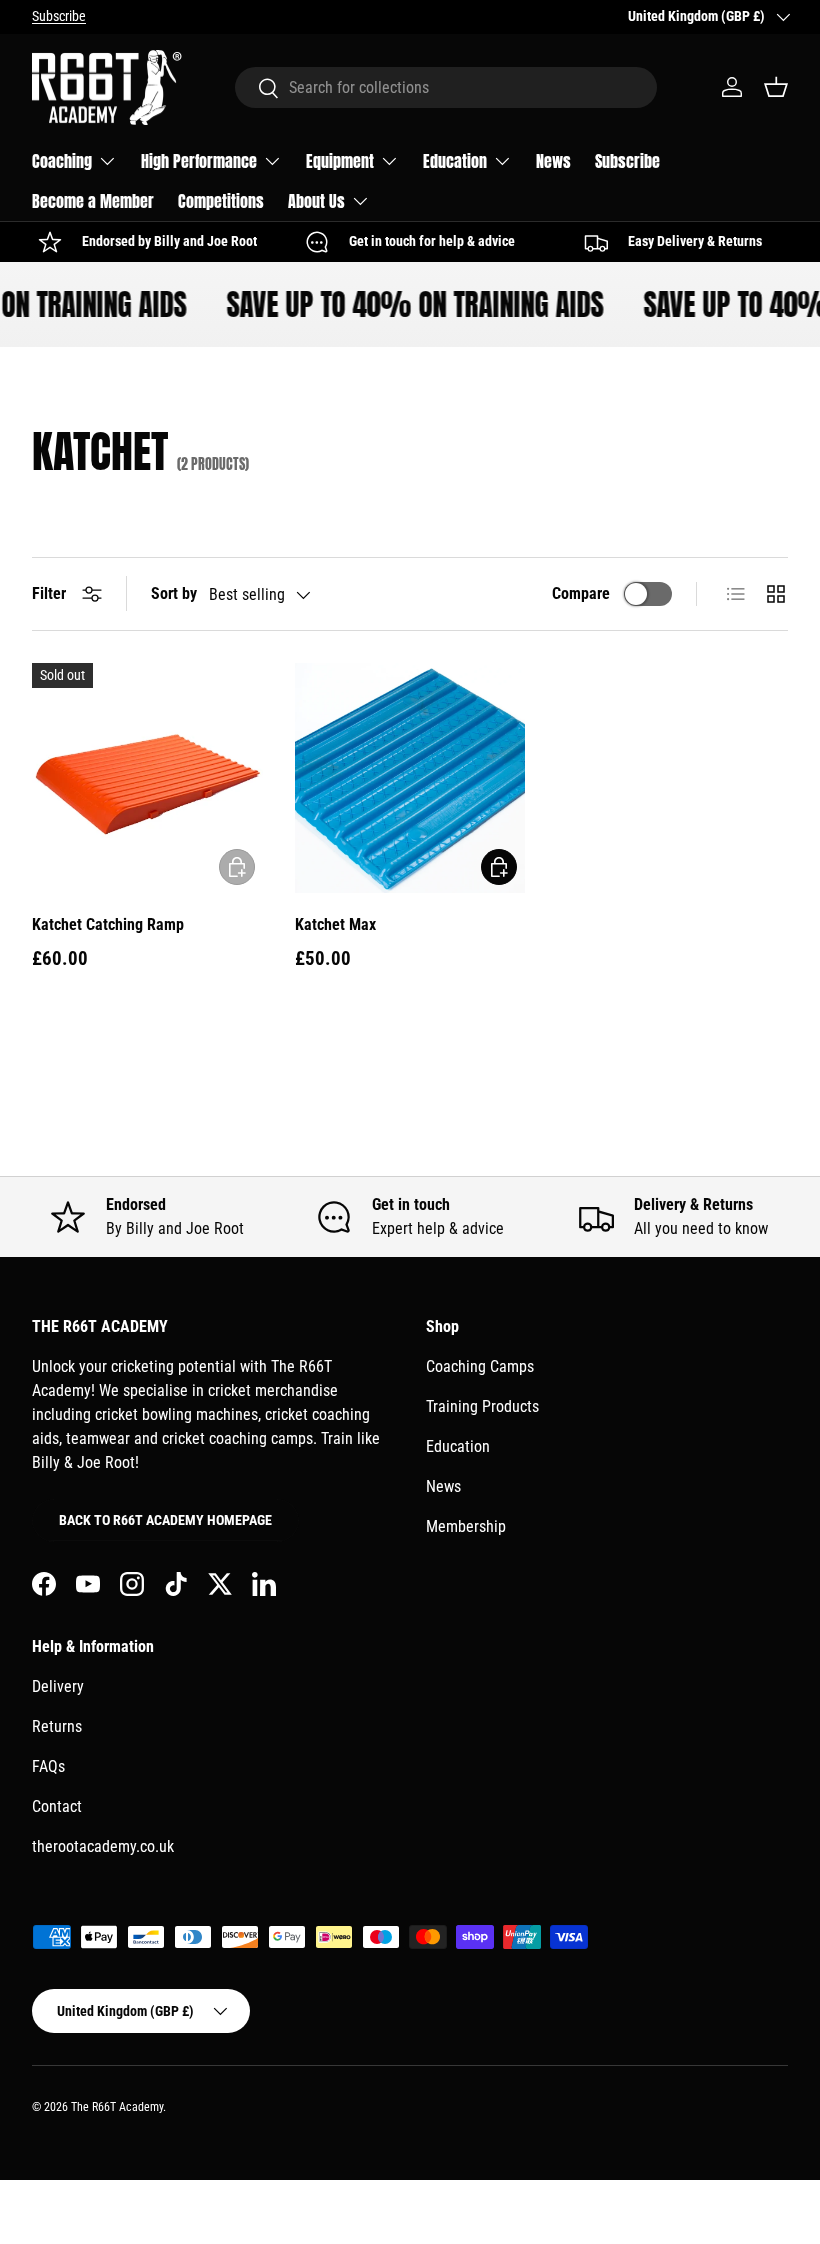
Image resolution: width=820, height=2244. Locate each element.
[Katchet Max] (410, 778)
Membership (466, 1526)
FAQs (48, 1766)
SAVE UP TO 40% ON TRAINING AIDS (408, 304)
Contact (57, 1806)
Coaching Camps (480, 1366)
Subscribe (59, 16)
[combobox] (446, 87)
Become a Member (93, 201)
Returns (57, 1726)
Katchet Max (335, 924)
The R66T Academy (117, 2107)
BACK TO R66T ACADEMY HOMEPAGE (165, 1520)
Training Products (482, 1406)
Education (458, 1446)
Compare (581, 593)
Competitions (221, 201)
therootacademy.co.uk (103, 1846)
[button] (776, 87)
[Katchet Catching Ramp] (147, 778)
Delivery (58, 1686)
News (553, 161)
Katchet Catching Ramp (108, 924)
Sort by (174, 593)
